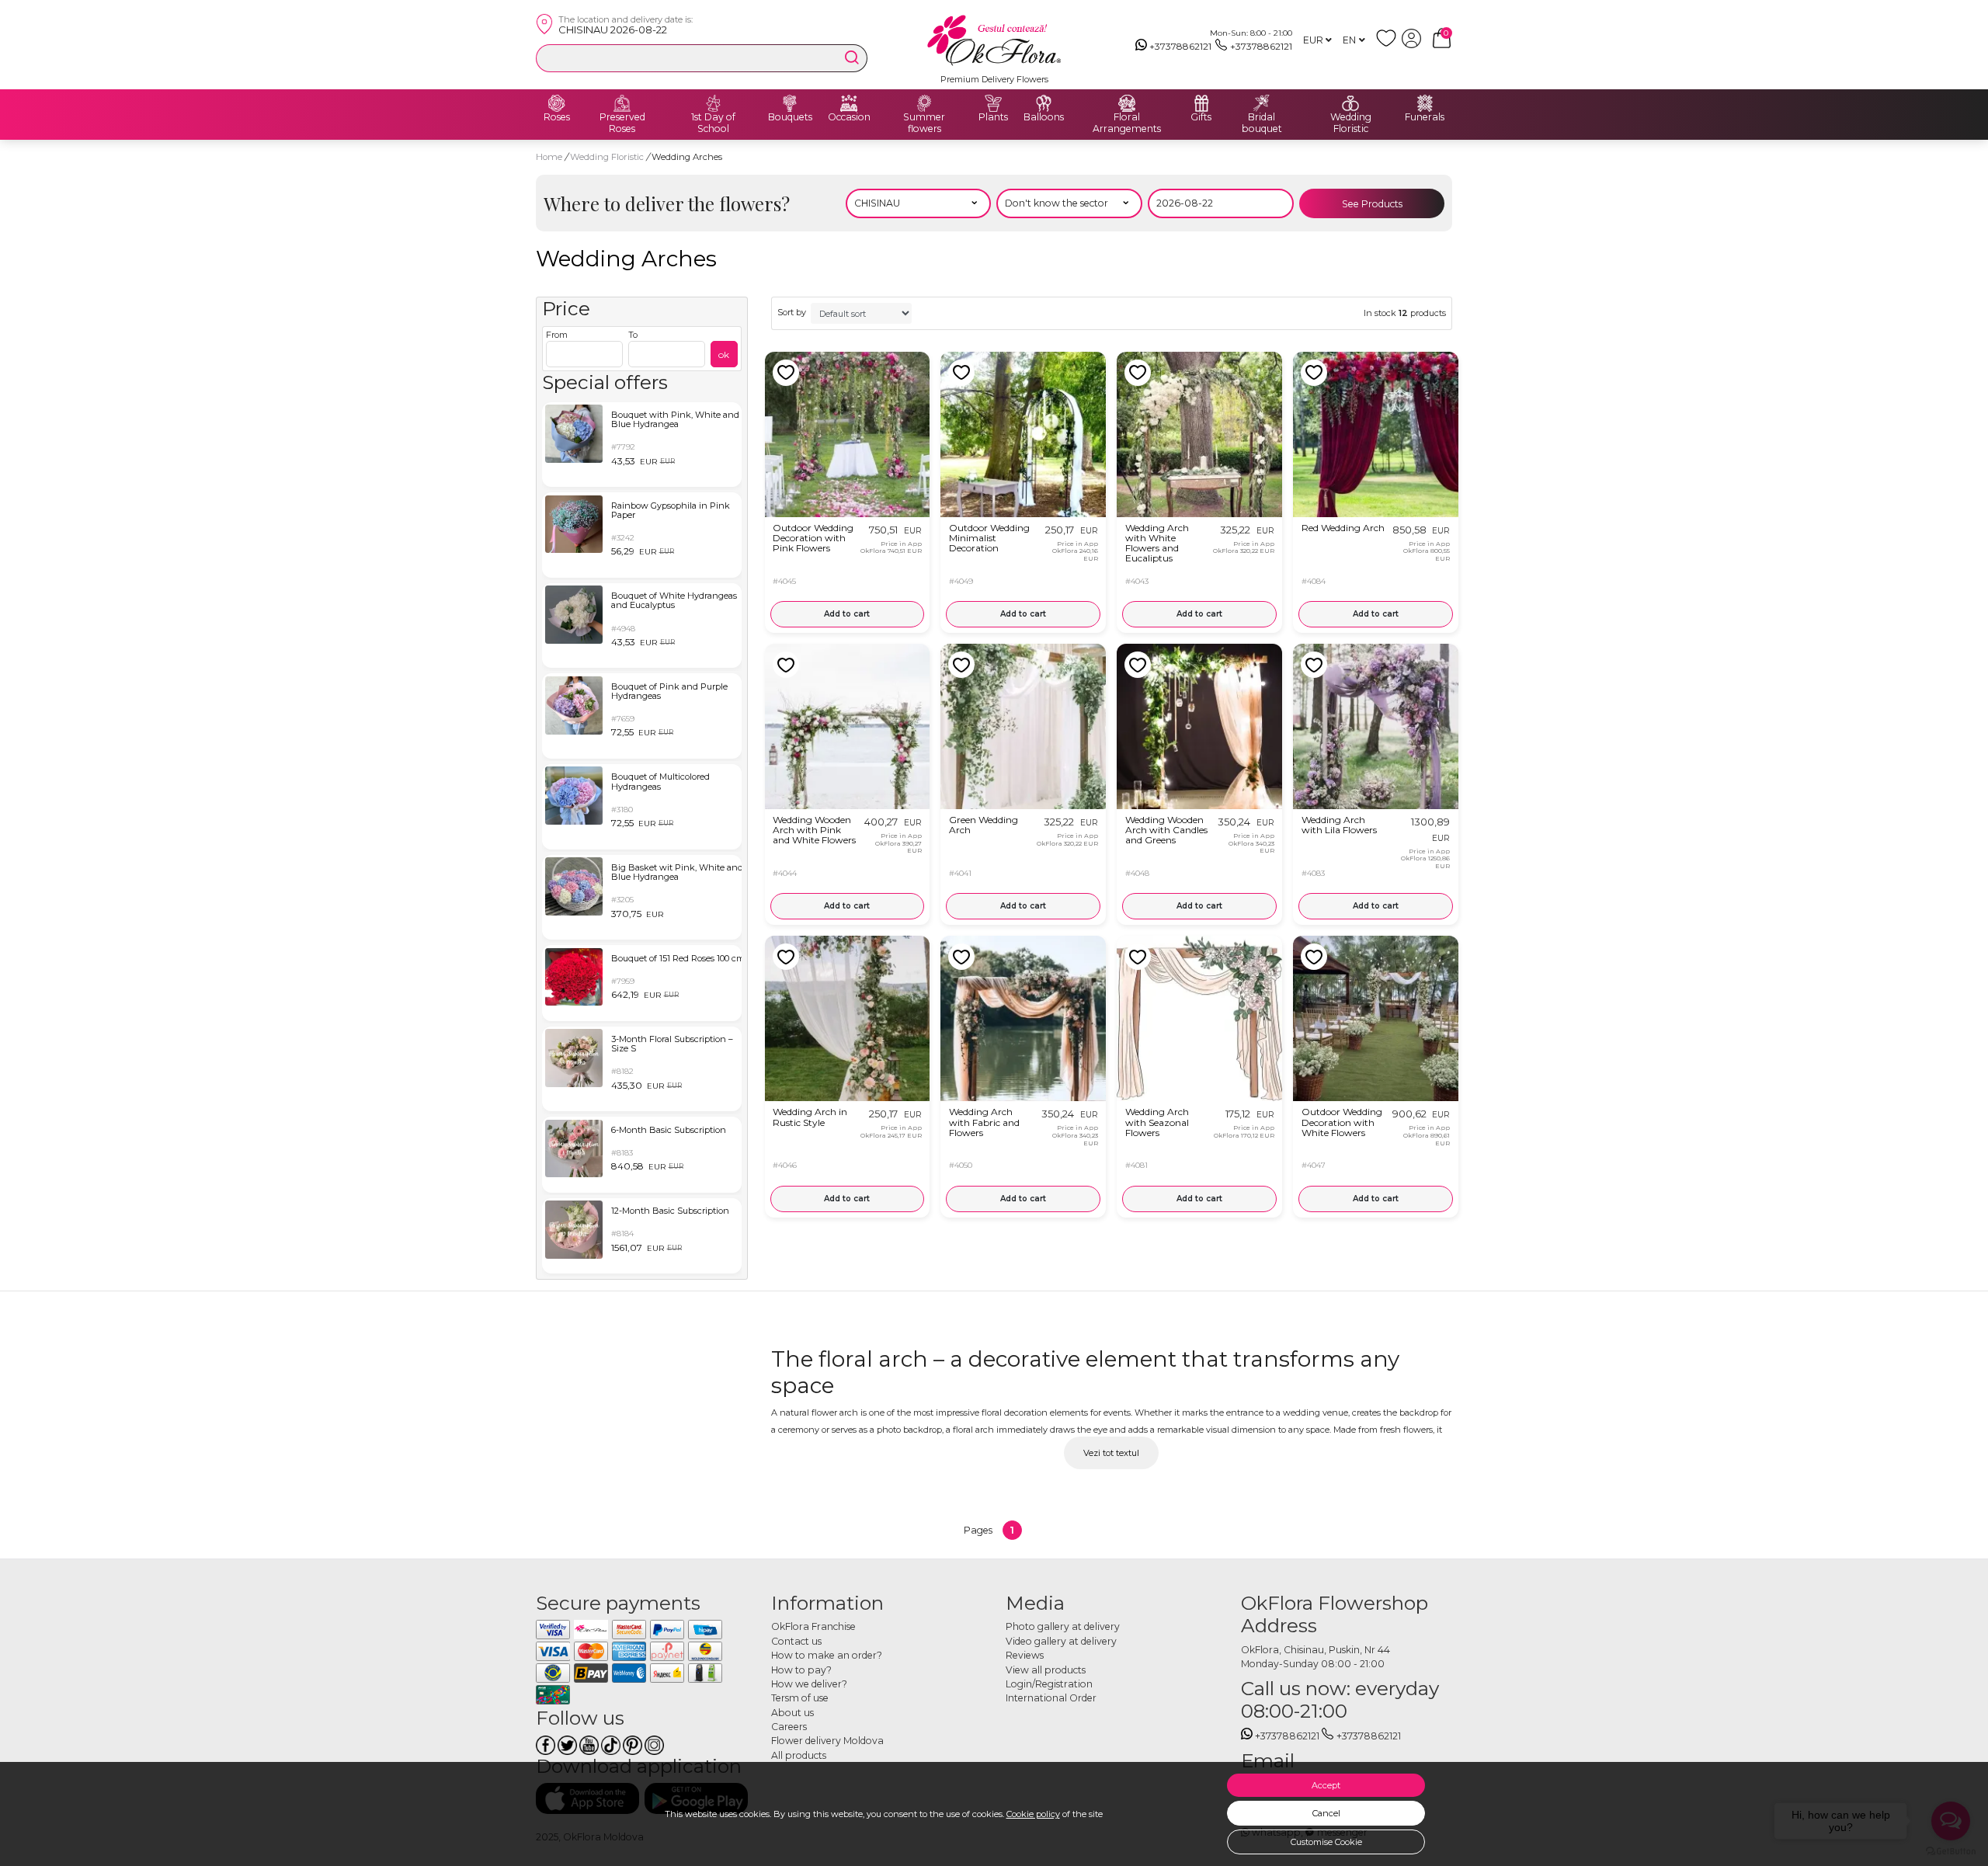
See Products (1372, 204)
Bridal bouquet (1262, 123)
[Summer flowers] (924, 103)
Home (549, 157)
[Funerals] (1425, 103)
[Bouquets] (790, 103)
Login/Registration (1049, 1684)
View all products (1046, 1670)
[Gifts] (1201, 103)
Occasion (849, 117)
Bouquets (790, 117)
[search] (852, 57)
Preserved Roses (622, 123)
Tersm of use (800, 1698)
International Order (1051, 1698)
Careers (789, 1727)
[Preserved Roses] (622, 103)
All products (799, 1755)
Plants (993, 117)
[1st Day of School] (714, 103)
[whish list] (1389, 45)
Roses (557, 117)
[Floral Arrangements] (1127, 103)
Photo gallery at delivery (1063, 1626)
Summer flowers (924, 123)
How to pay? (801, 1670)
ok (724, 354)
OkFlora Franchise (813, 1626)
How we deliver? (809, 1684)
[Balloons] (1044, 103)
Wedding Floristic (1351, 123)
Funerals (1425, 117)
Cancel (1326, 1813)
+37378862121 (1180, 46)
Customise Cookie (1326, 1842)
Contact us (796, 1641)
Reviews (1025, 1655)
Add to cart (847, 614)
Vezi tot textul (1111, 1453)
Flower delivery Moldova (827, 1741)
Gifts (1201, 117)
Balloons (1044, 117)
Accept (1326, 1785)
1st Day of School (713, 123)
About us (792, 1713)
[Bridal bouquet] (1262, 103)
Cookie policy (1033, 1814)
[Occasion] (849, 103)
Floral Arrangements (1127, 123)
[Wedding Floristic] (1350, 103)
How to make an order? (827, 1655)
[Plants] (993, 103)
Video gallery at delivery (1061, 1641)
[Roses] (557, 103)
